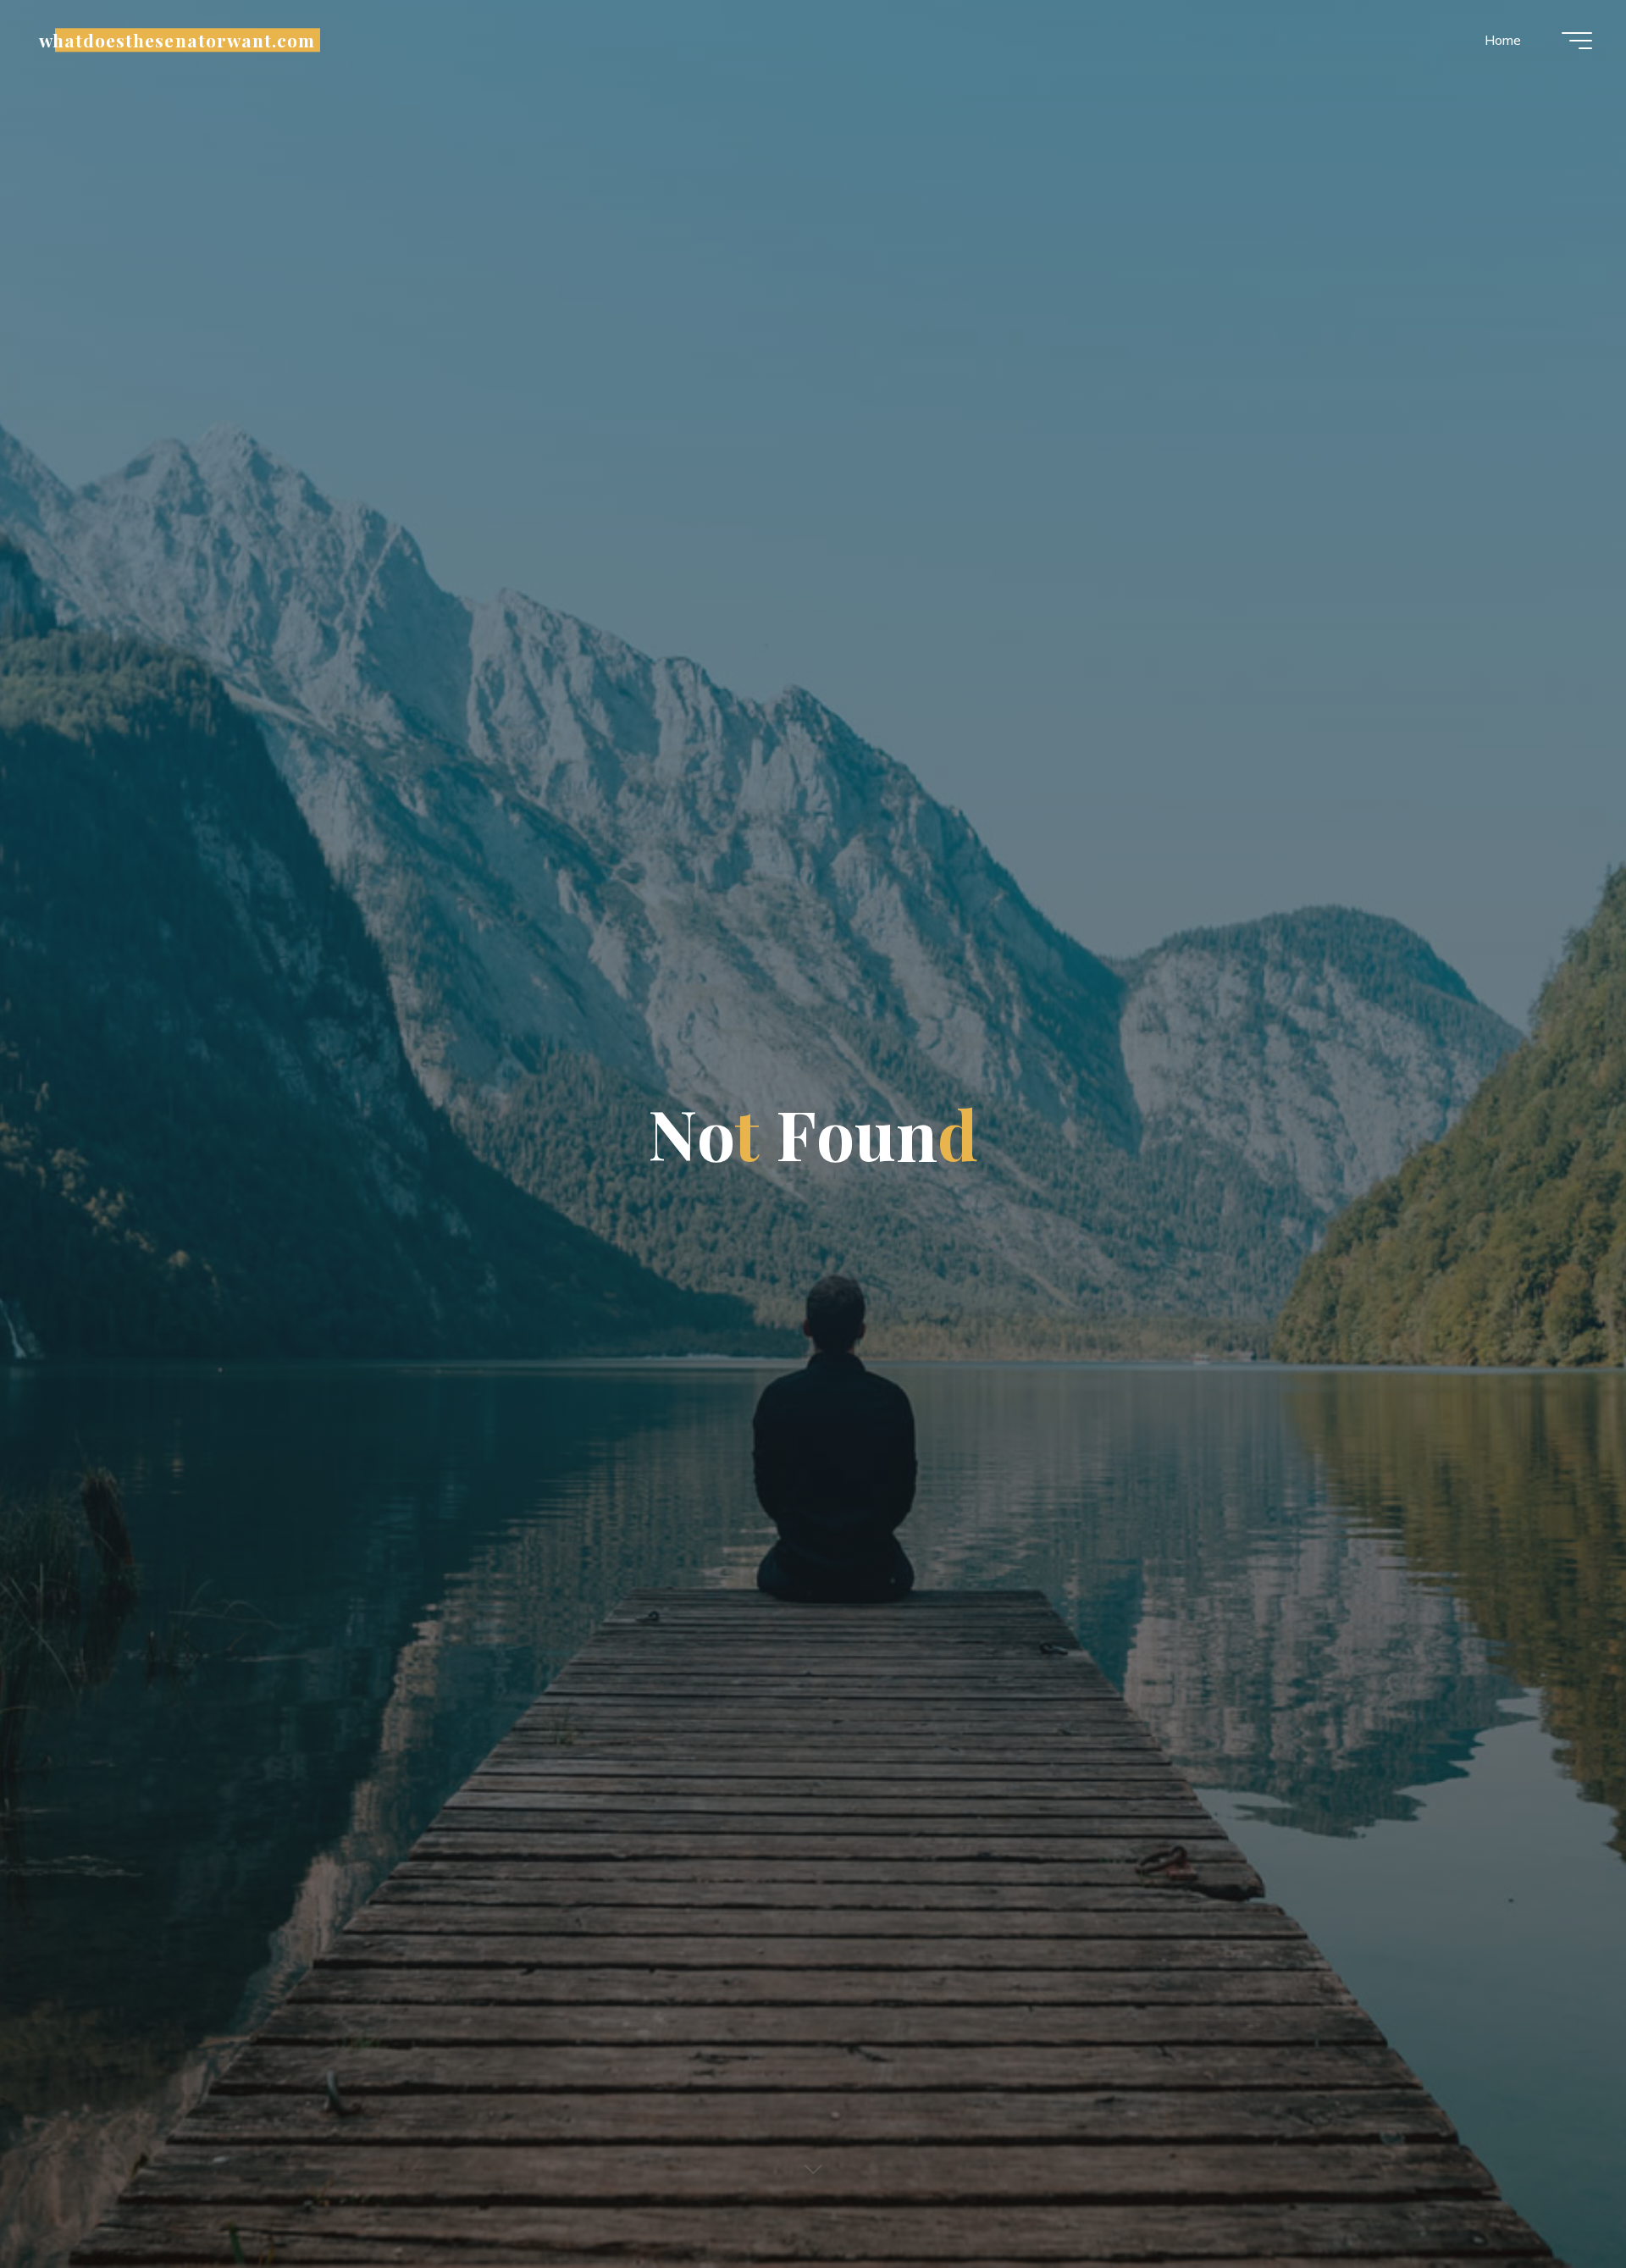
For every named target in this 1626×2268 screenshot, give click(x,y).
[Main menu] (1577, 41)
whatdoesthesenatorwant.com (177, 40)
